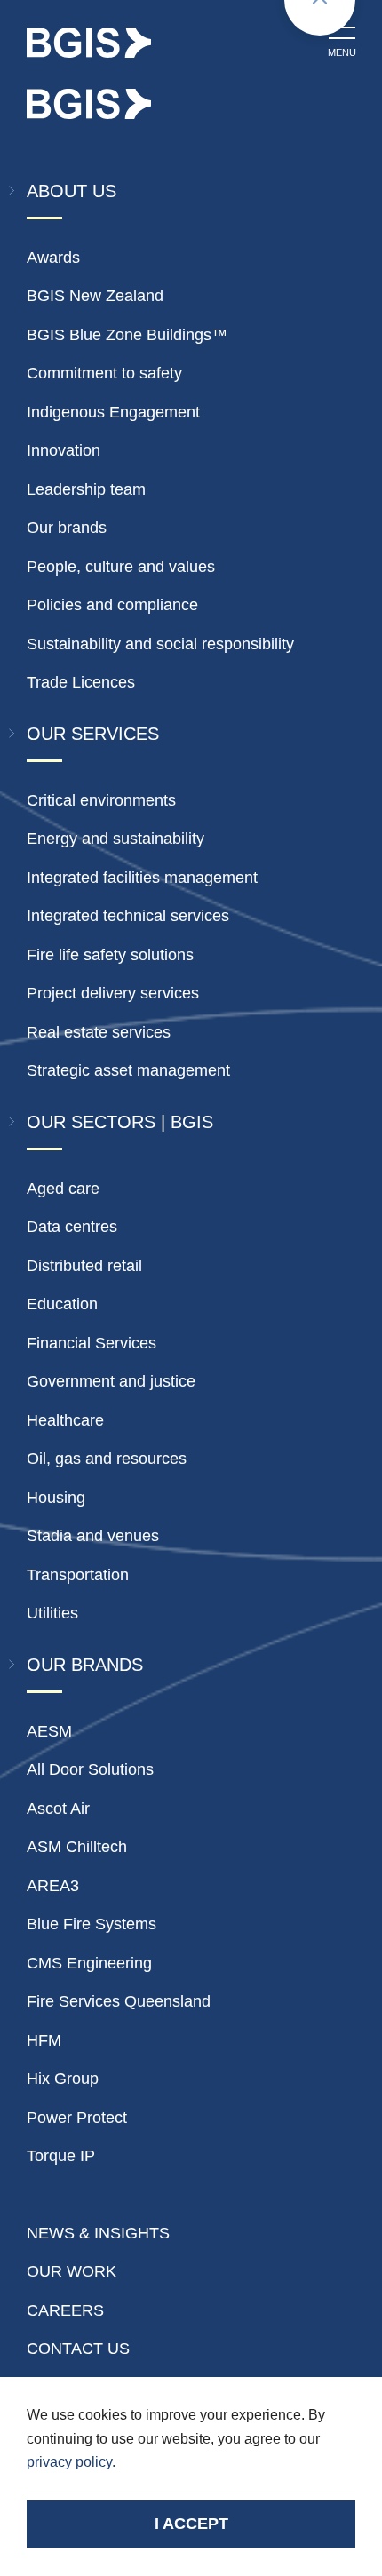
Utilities (52, 1613)
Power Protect (77, 2118)
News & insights (98, 2233)
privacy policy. (71, 2462)
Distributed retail (84, 1266)
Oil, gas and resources (107, 1459)
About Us (72, 191)
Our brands (67, 528)
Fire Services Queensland (119, 2001)
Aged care (63, 1189)
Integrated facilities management (142, 878)
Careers (65, 2310)
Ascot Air (58, 1809)
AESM (49, 1731)
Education (62, 1304)
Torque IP (61, 2156)
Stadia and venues (93, 1536)
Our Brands (85, 1665)
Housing (56, 1498)
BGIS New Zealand (95, 296)
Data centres (72, 1227)
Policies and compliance (112, 605)
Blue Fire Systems (92, 1924)
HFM (44, 2040)
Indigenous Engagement (113, 412)
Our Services (93, 734)
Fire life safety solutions (110, 955)
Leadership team (86, 489)
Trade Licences (81, 682)
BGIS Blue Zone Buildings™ (127, 335)
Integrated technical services (128, 916)
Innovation (64, 450)
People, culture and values (121, 567)
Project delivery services (113, 993)
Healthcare (65, 1420)
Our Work (72, 2271)
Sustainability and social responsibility (160, 644)
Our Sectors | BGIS (120, 1122)
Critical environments (101, 800)
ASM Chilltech (77, 1847)
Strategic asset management (128, 1070)
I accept (191, 2524)
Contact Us (78, 2349)
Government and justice (111, 1381)
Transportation (78, 1575)
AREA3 (53, 1886)
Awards (53, 258)
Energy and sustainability (115, 839)
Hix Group (63, 2079)
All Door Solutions (90, 1769)
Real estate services (99, 1032)
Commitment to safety (104, 373)
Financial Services (92, 1343)
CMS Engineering (89, 1963)
